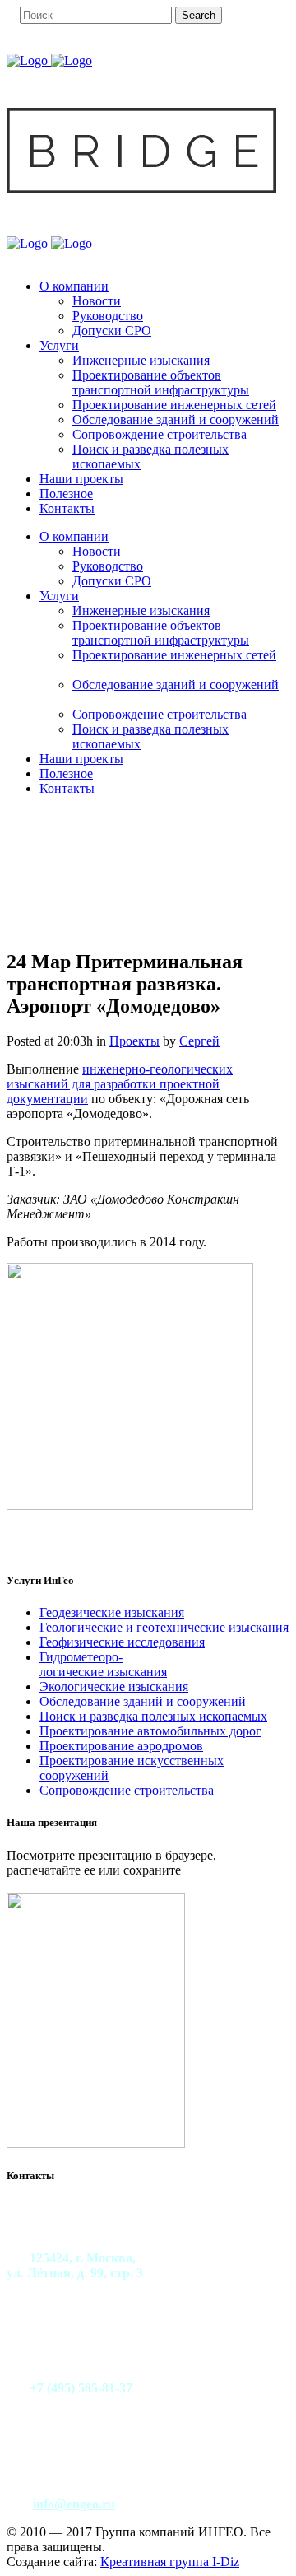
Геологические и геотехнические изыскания (164, 1627)
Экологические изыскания (114, 1686)
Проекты (134, 1041)
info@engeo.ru (74, 2504)
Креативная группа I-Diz (170, 2562)
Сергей (199, 1041)
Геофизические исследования (122, 1642)
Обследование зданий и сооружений (143, 1701)
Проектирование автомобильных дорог (150, 1731)
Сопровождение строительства (127, 1790)
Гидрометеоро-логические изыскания (103, 1664)
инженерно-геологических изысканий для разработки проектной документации (120, 1084)
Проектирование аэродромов (121, 1746)
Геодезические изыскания (112, 1612)
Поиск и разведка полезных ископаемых (153, 1716)
